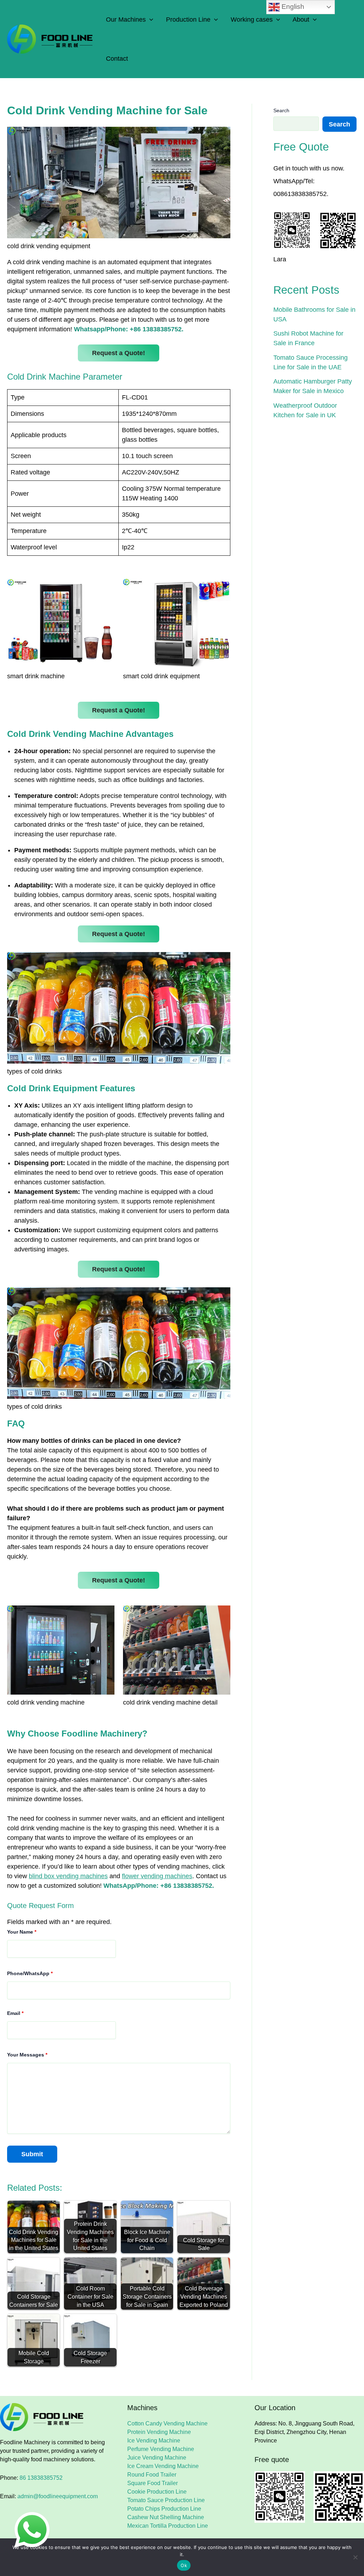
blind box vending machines (68, 1876)
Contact (117, 59)
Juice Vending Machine (157, 2458)
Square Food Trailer (152, 2483)
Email (15, 2013)
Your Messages (27, 2055)
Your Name (22, 1932)
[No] (355, 2557)
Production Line (188, 20)
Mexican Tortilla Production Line (168, 2526)
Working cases (252, 20)
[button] (149, 20)
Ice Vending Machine (154, 2441)
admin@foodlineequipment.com (58, 2496)
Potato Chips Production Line (164, 2509)
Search (281, 110)
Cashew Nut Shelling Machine (166, 2517)
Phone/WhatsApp (30, 1973)
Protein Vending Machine (159, 2432)
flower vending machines (157, 1876)
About (301, 20)
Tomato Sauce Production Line (166, 2500)
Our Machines (126, 20)
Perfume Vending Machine (161, 2449)
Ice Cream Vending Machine (163, 2466)
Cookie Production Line (157, 2492)
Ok (184, 2565)
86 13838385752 (41, 2478)
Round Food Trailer (152, 2475)
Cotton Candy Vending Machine (167, 2423)
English (292, 7)
